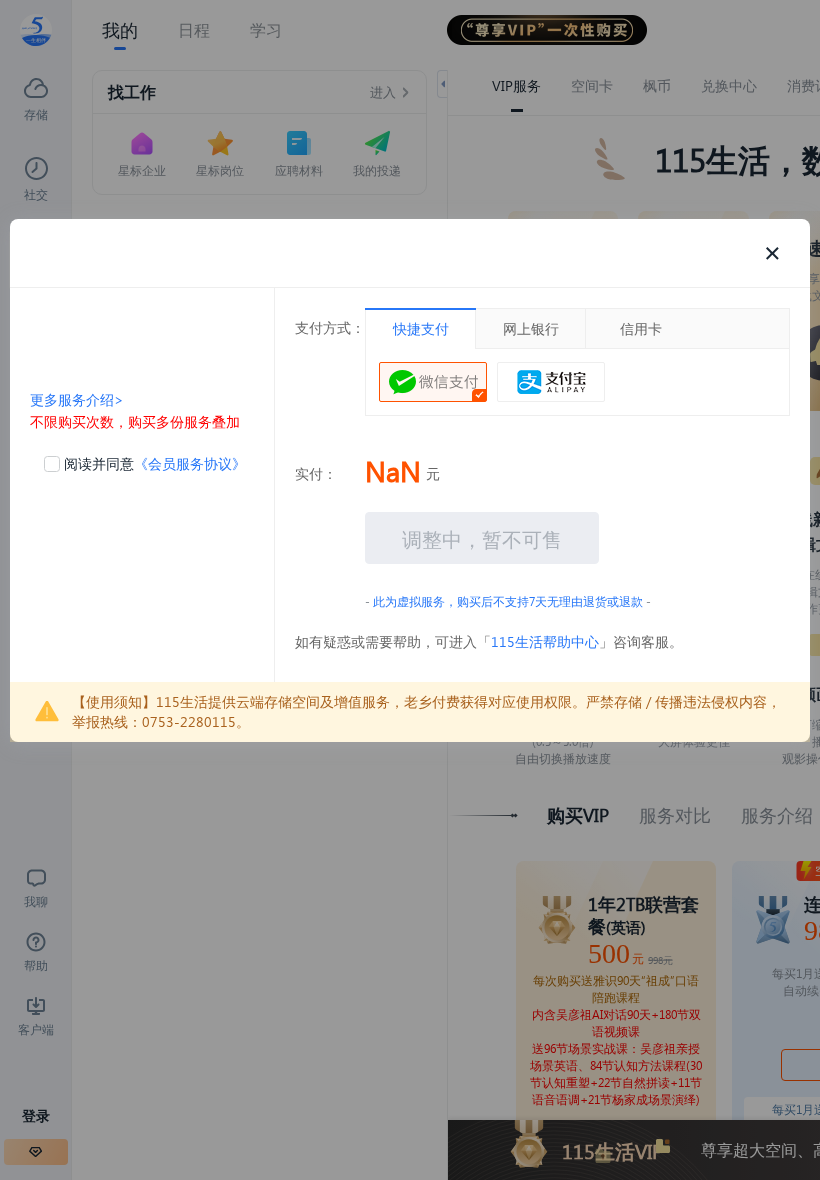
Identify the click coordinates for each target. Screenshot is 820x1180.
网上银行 (531, 328)
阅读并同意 (155, 463)
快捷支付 (421, 328)
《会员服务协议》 (190, 463)
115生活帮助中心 (545, 641)
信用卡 (641, 328)
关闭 (772, 253)
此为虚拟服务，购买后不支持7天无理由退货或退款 (508, 601)
